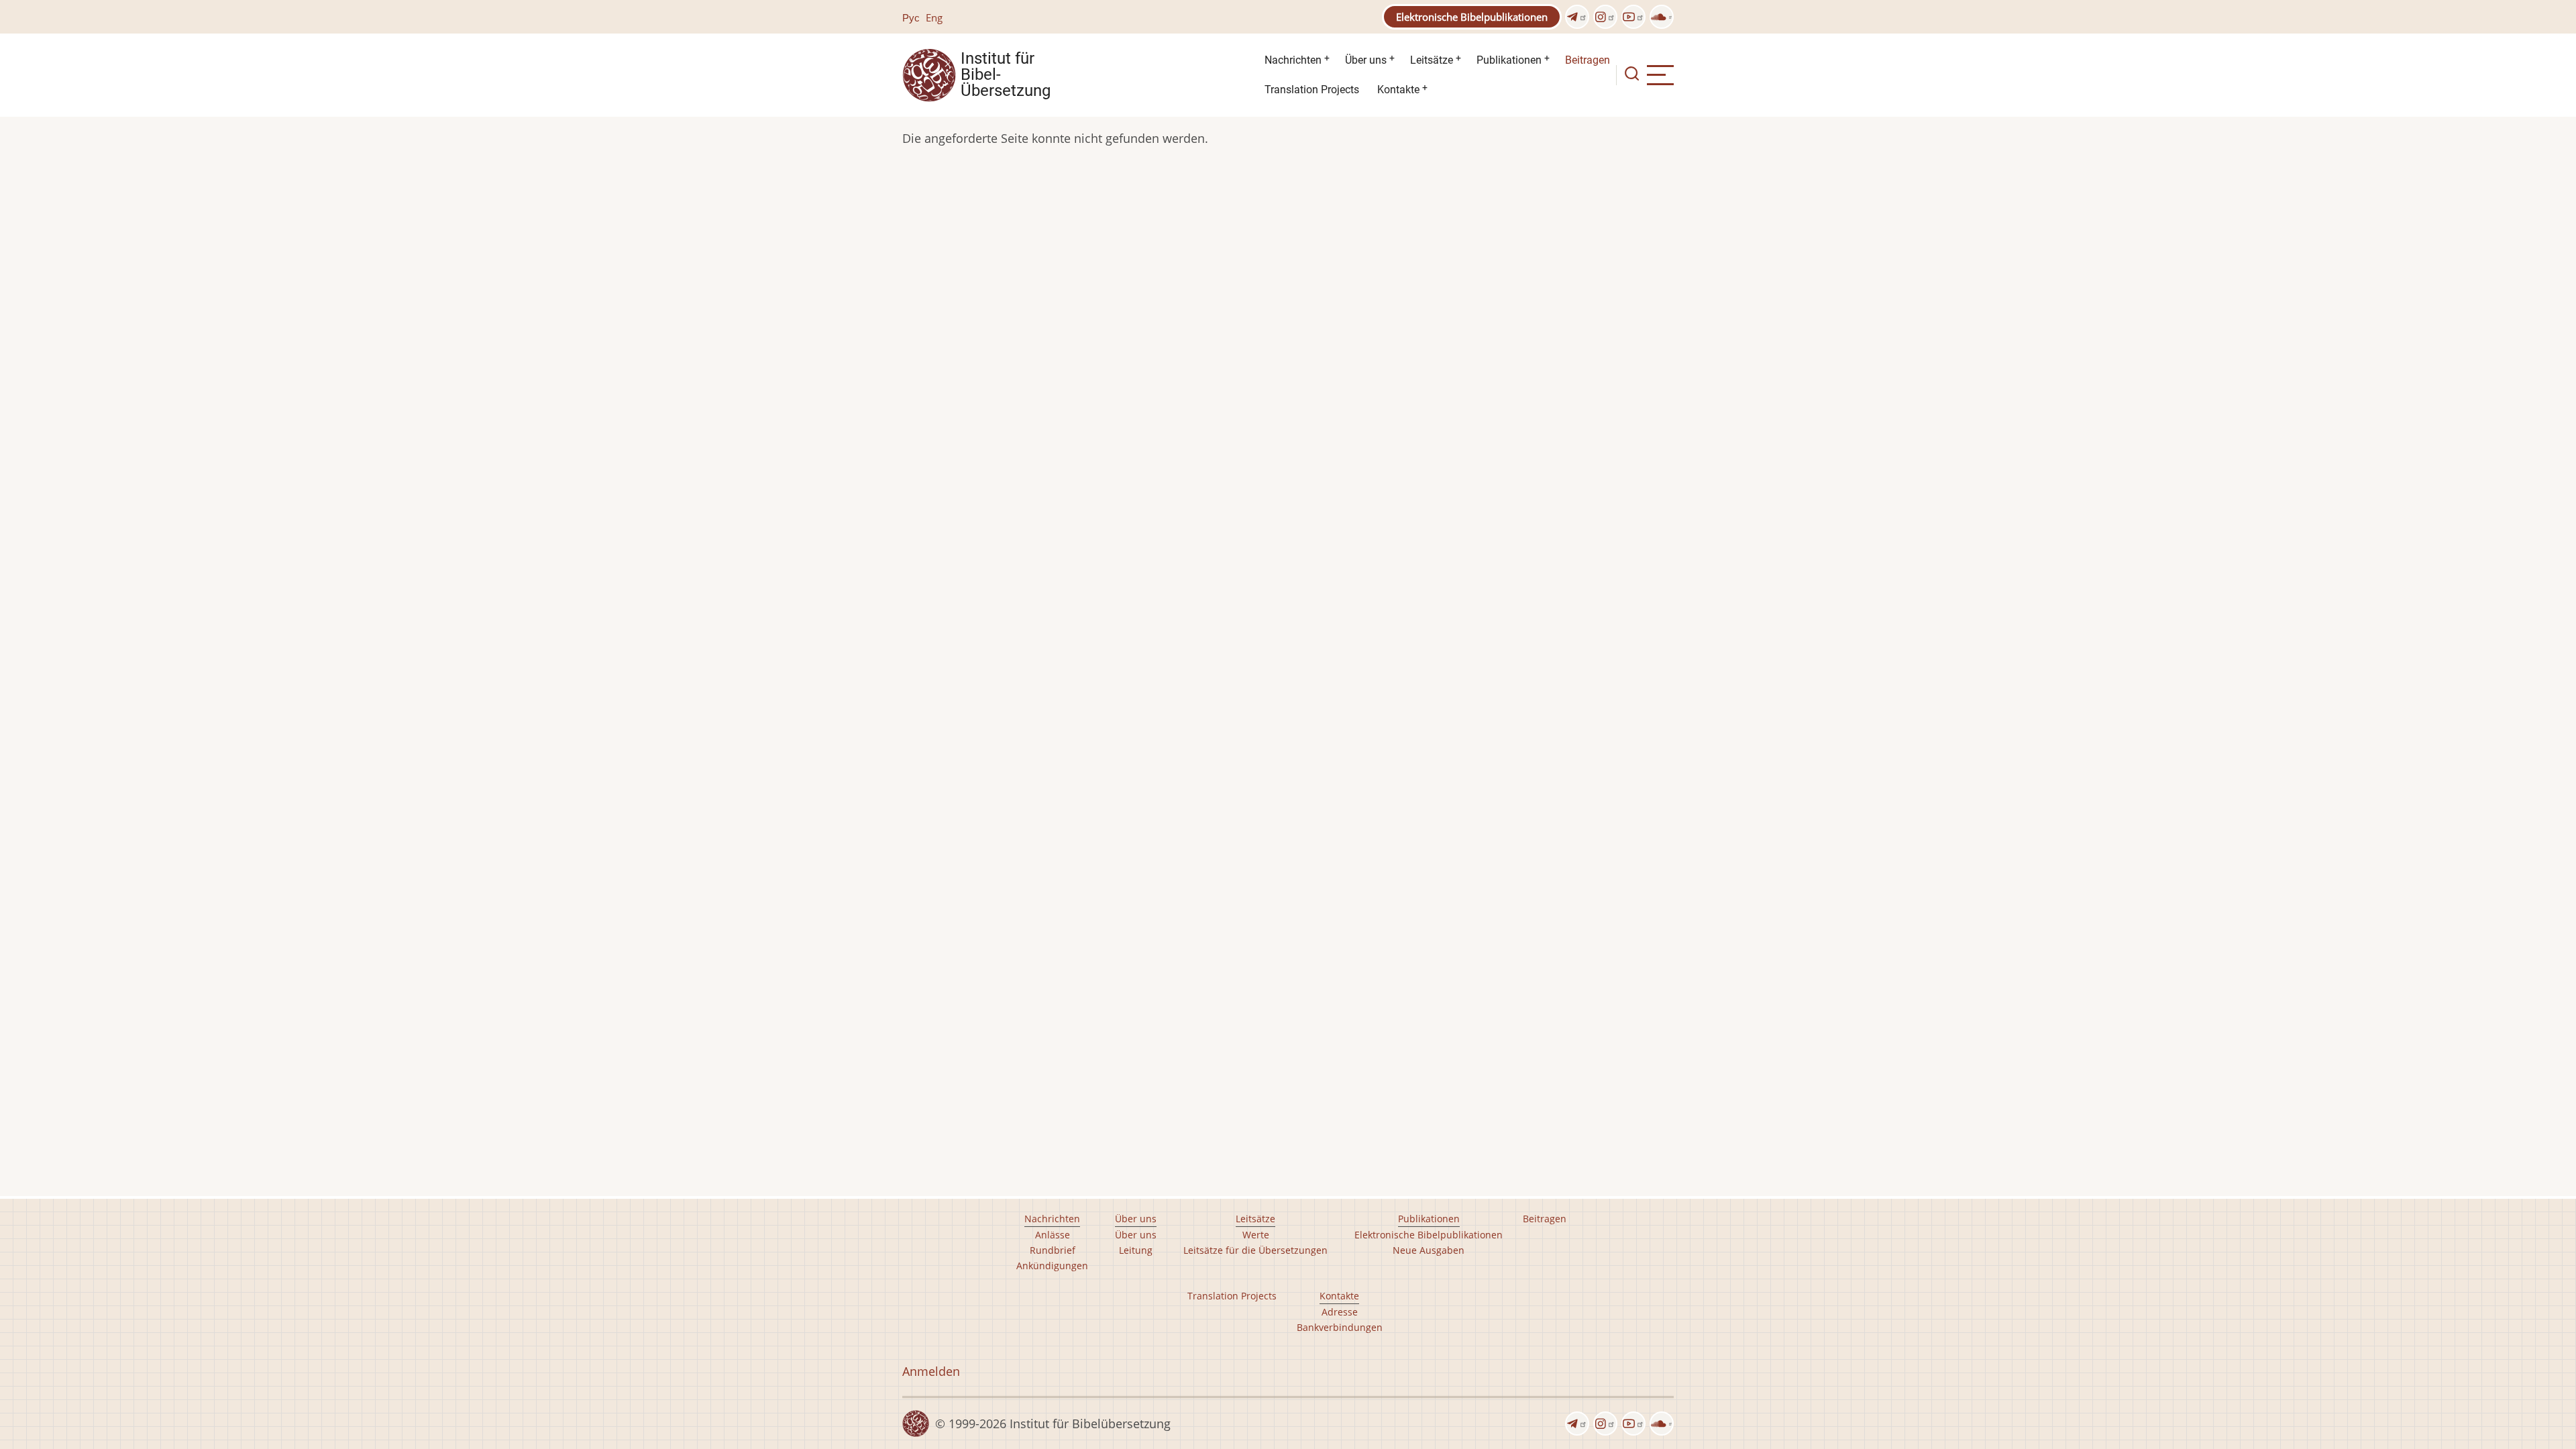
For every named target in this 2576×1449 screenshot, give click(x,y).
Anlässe (1053, 1235)
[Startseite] (929, 74)
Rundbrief (1053, 1250)
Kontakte (1398, 90)
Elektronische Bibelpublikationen (1472, 17)
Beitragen (1588, 60)
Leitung (1136, 1250)
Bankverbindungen (1340, 1327)
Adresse (1340, 1312)
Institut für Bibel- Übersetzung (1006, 75)
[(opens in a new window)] (1577, 17)
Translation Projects (1312, 90)
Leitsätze (1432, 60)
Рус (911, 17)
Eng (934, 17)
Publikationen (1509, 60)
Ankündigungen (1052, 1266)
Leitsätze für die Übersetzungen (1255, 1250)
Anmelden (931, 1371)
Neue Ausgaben (1429, 1250)
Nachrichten (1293, 60)
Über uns (1366, 60)
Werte (1256, 1235)
